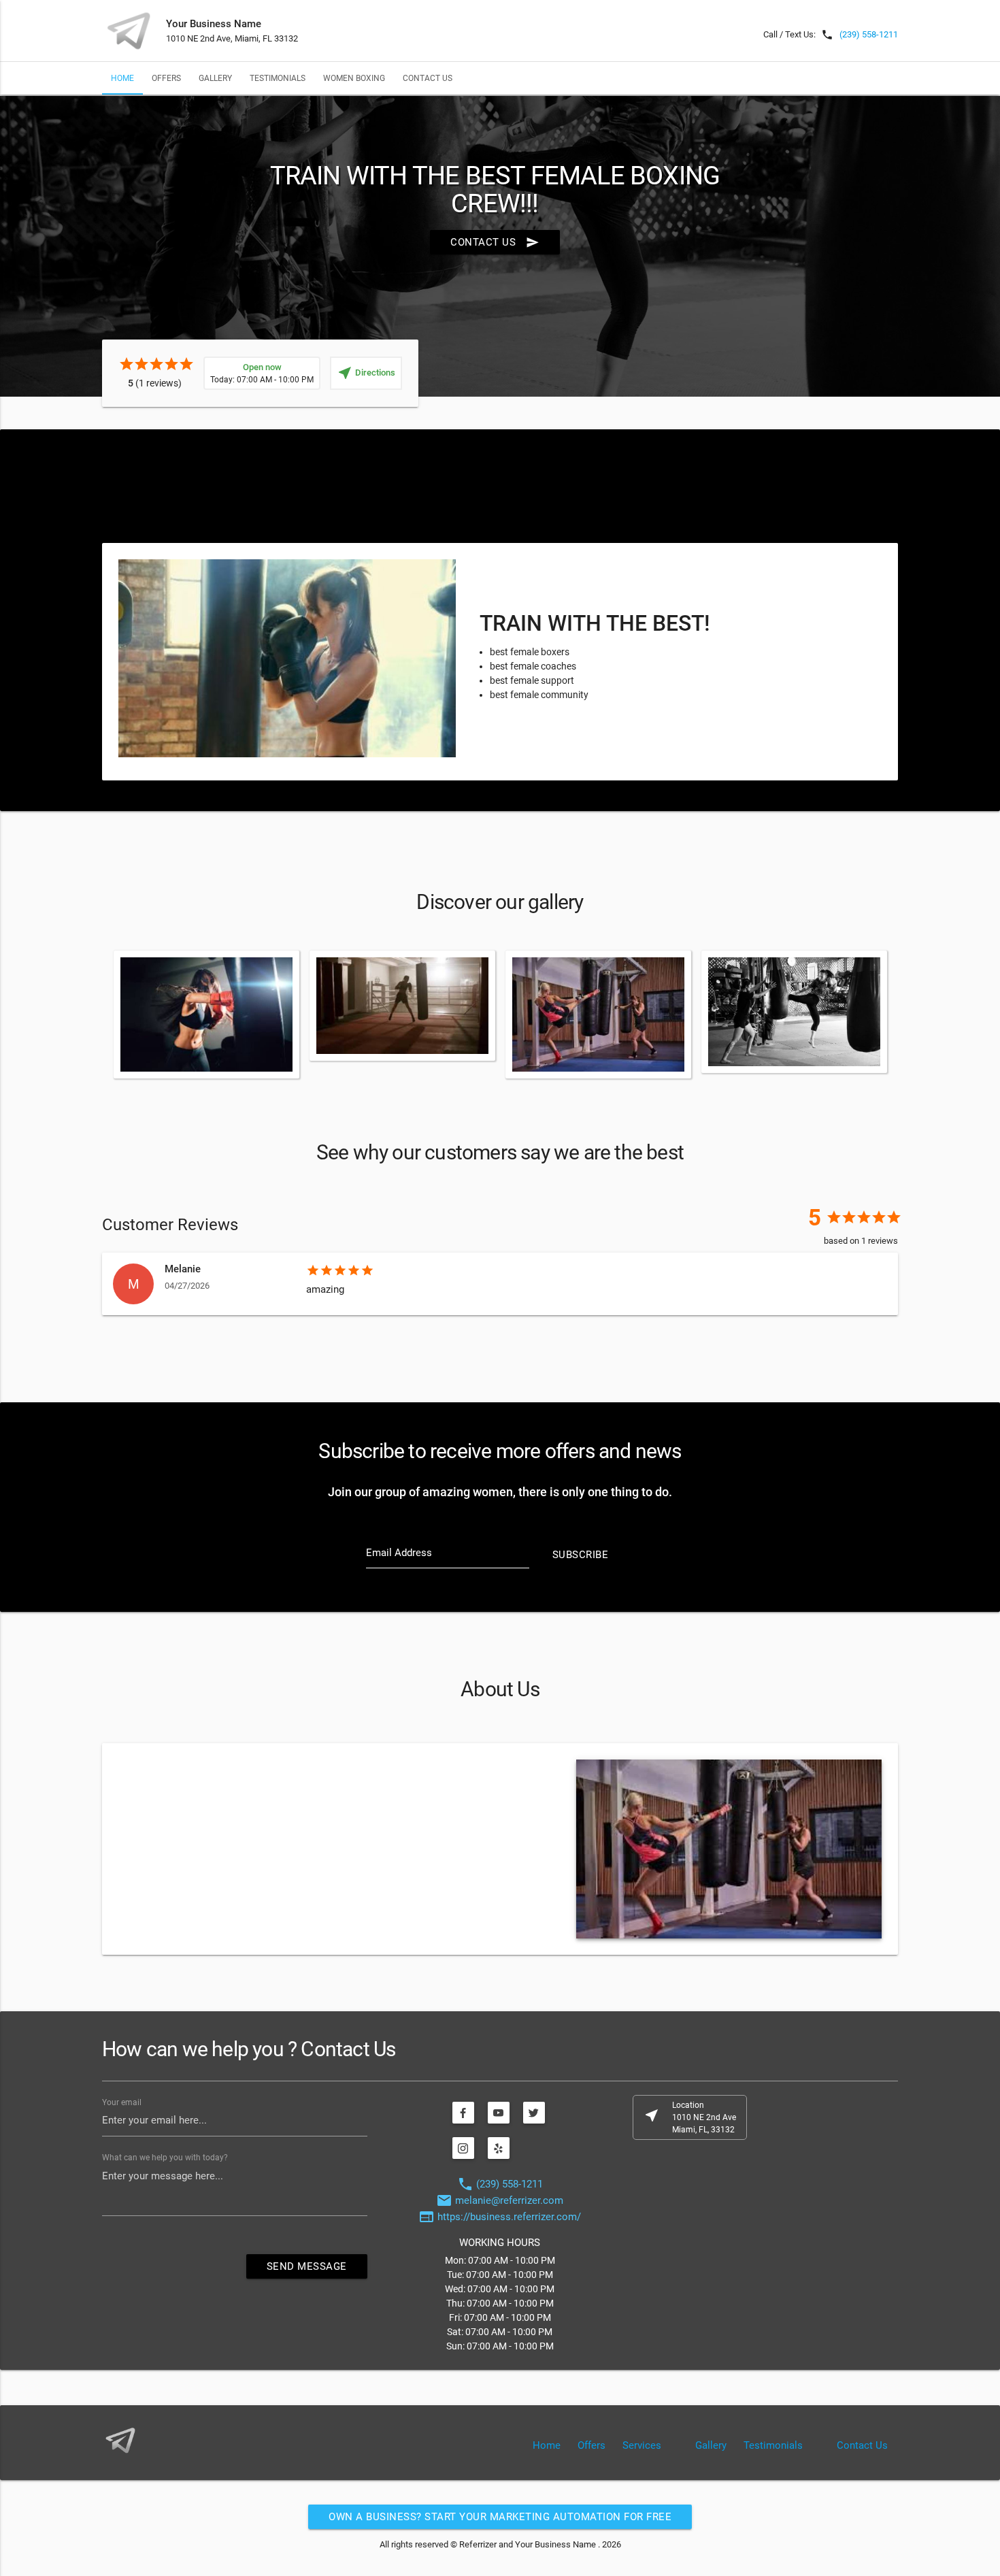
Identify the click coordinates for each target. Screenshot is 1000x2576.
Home (122, 78)
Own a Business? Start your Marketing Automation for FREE (500, 2517)
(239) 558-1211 (869, 34)
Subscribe (581, 1555)
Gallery (215, 78)
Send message (307, 2266)
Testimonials (278, 78)
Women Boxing (354, 78)
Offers (166, 78)
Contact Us (428, 78)
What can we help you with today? (165, 2158)
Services (642, 2445)
